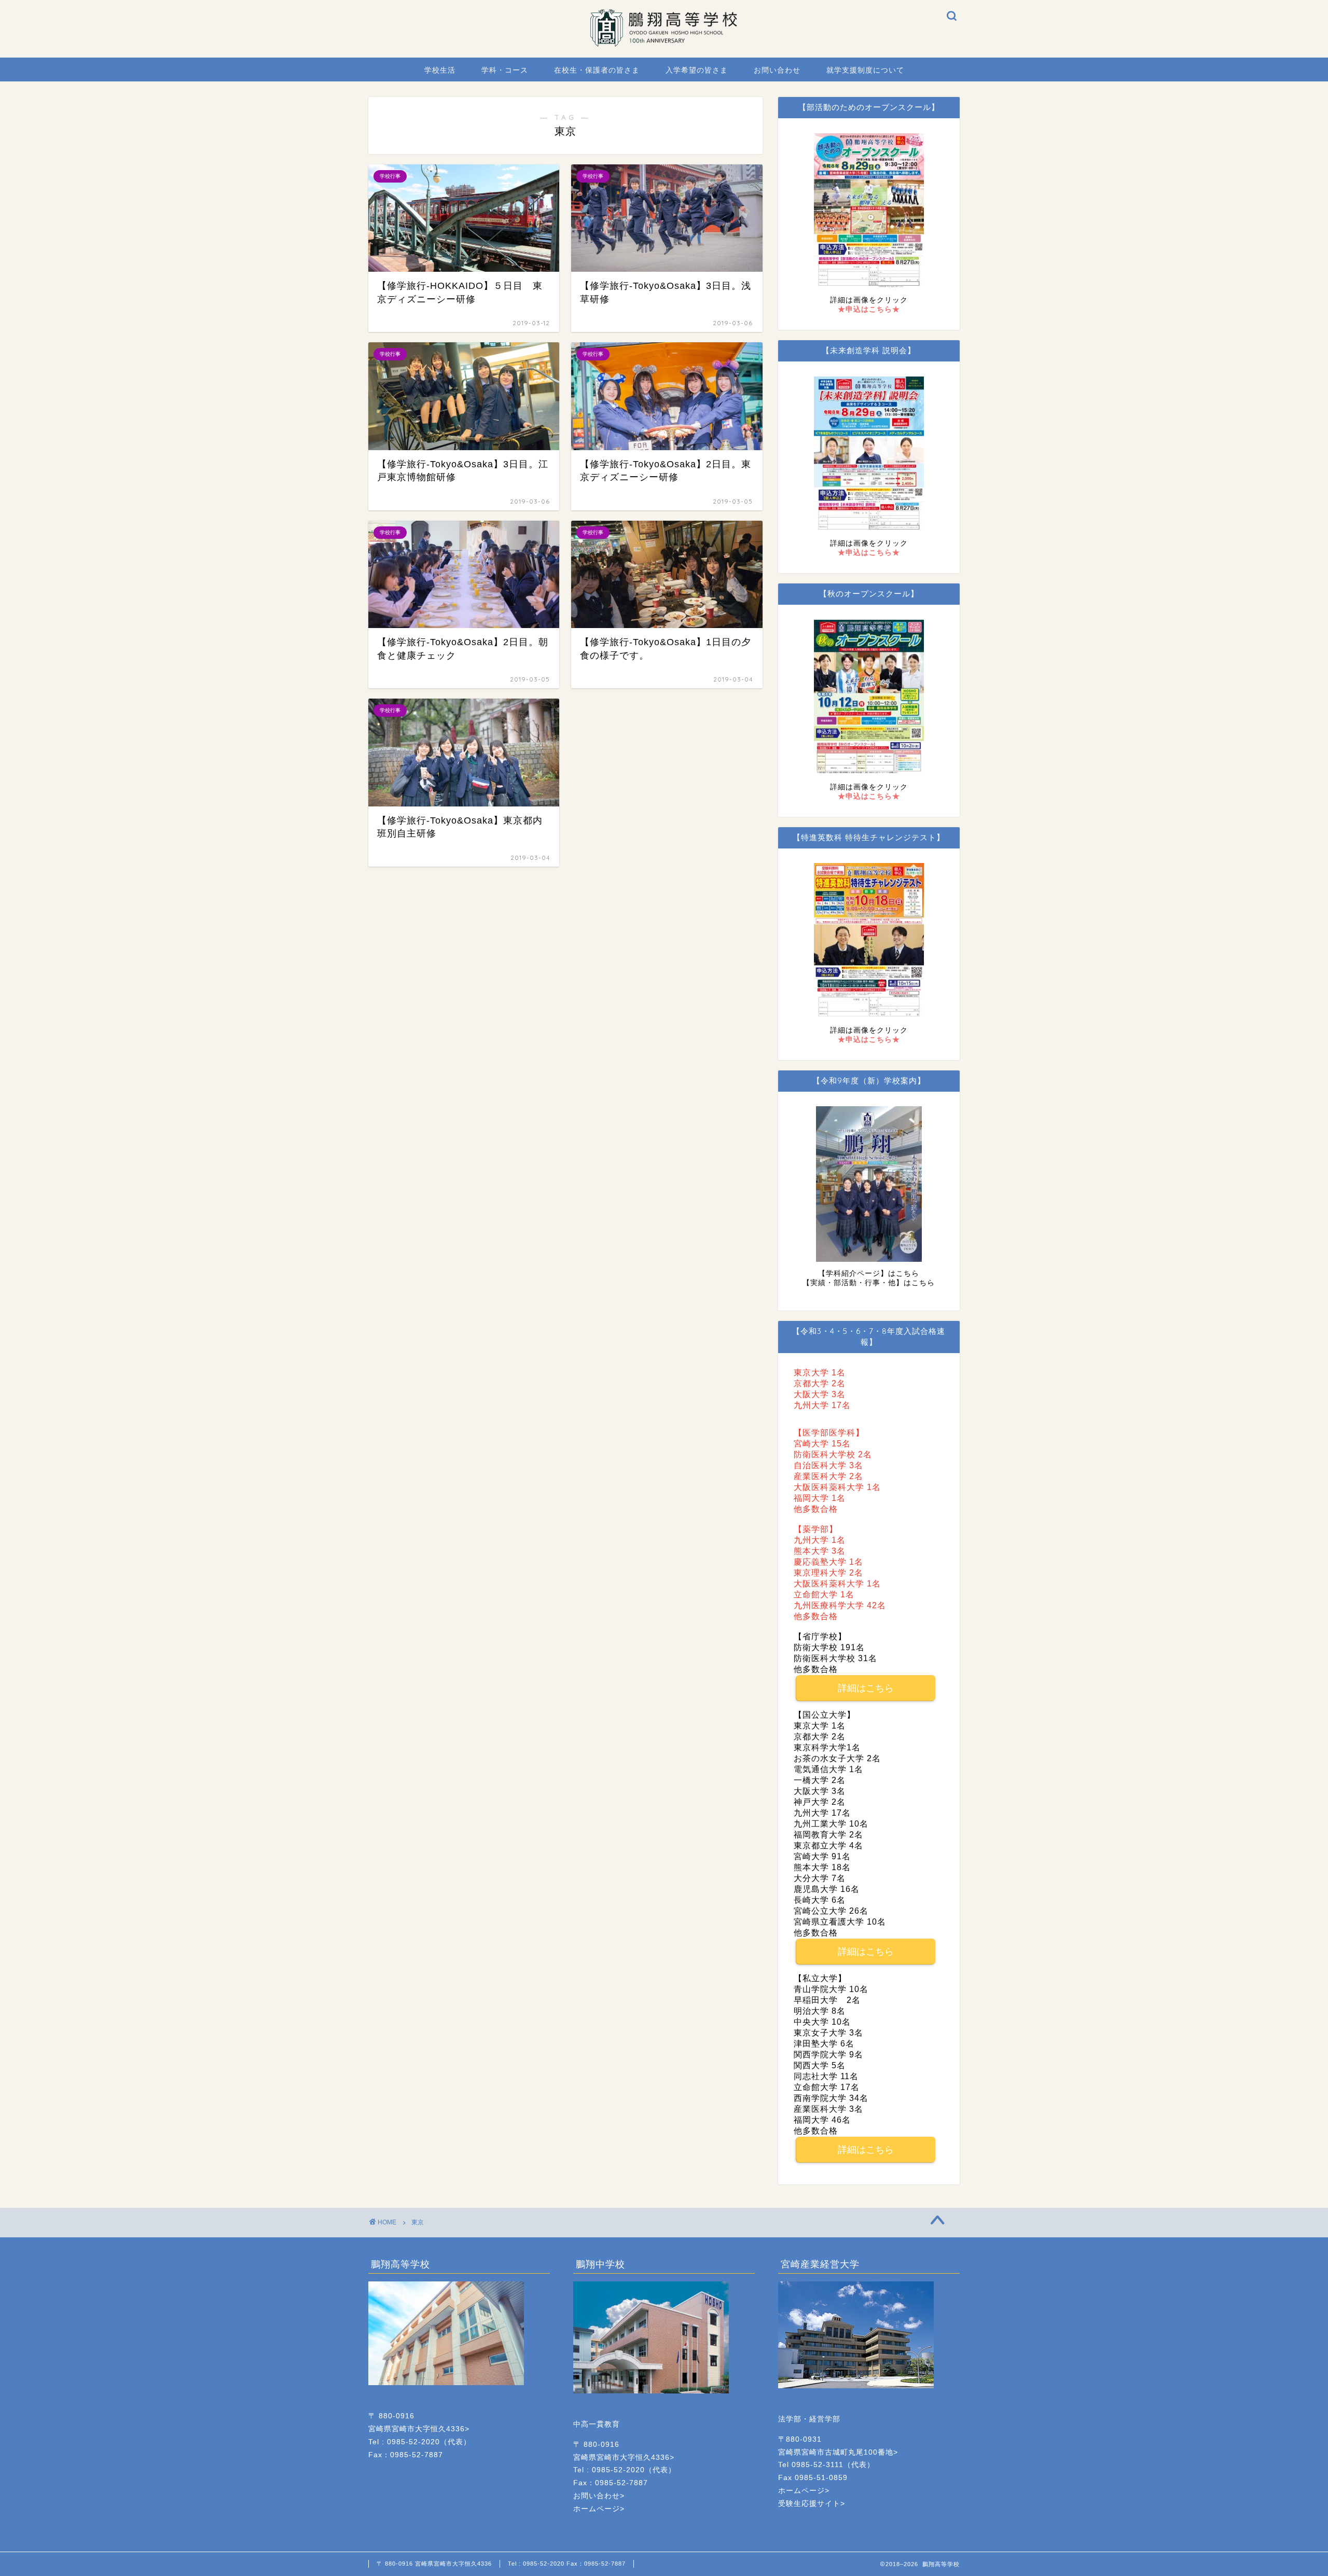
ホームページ (597, 2509)
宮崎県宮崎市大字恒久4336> (419, 2429)
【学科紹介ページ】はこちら (869, 1273)
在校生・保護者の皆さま (597, 70)
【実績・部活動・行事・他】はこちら (869, 1283)
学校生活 (440, 70)
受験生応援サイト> (812, 2504)
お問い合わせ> (599, 2496)
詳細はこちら (866, 1688)
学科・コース (505, 70)
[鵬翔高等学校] (664, 44)
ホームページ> (804, 2491)
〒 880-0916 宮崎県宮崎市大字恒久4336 (434, 2564)
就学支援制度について (865, 70)
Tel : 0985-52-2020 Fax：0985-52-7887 (567, 2564)
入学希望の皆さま (697, 70)
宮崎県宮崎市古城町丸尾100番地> (838, 2452)
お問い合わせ (777, 70)
